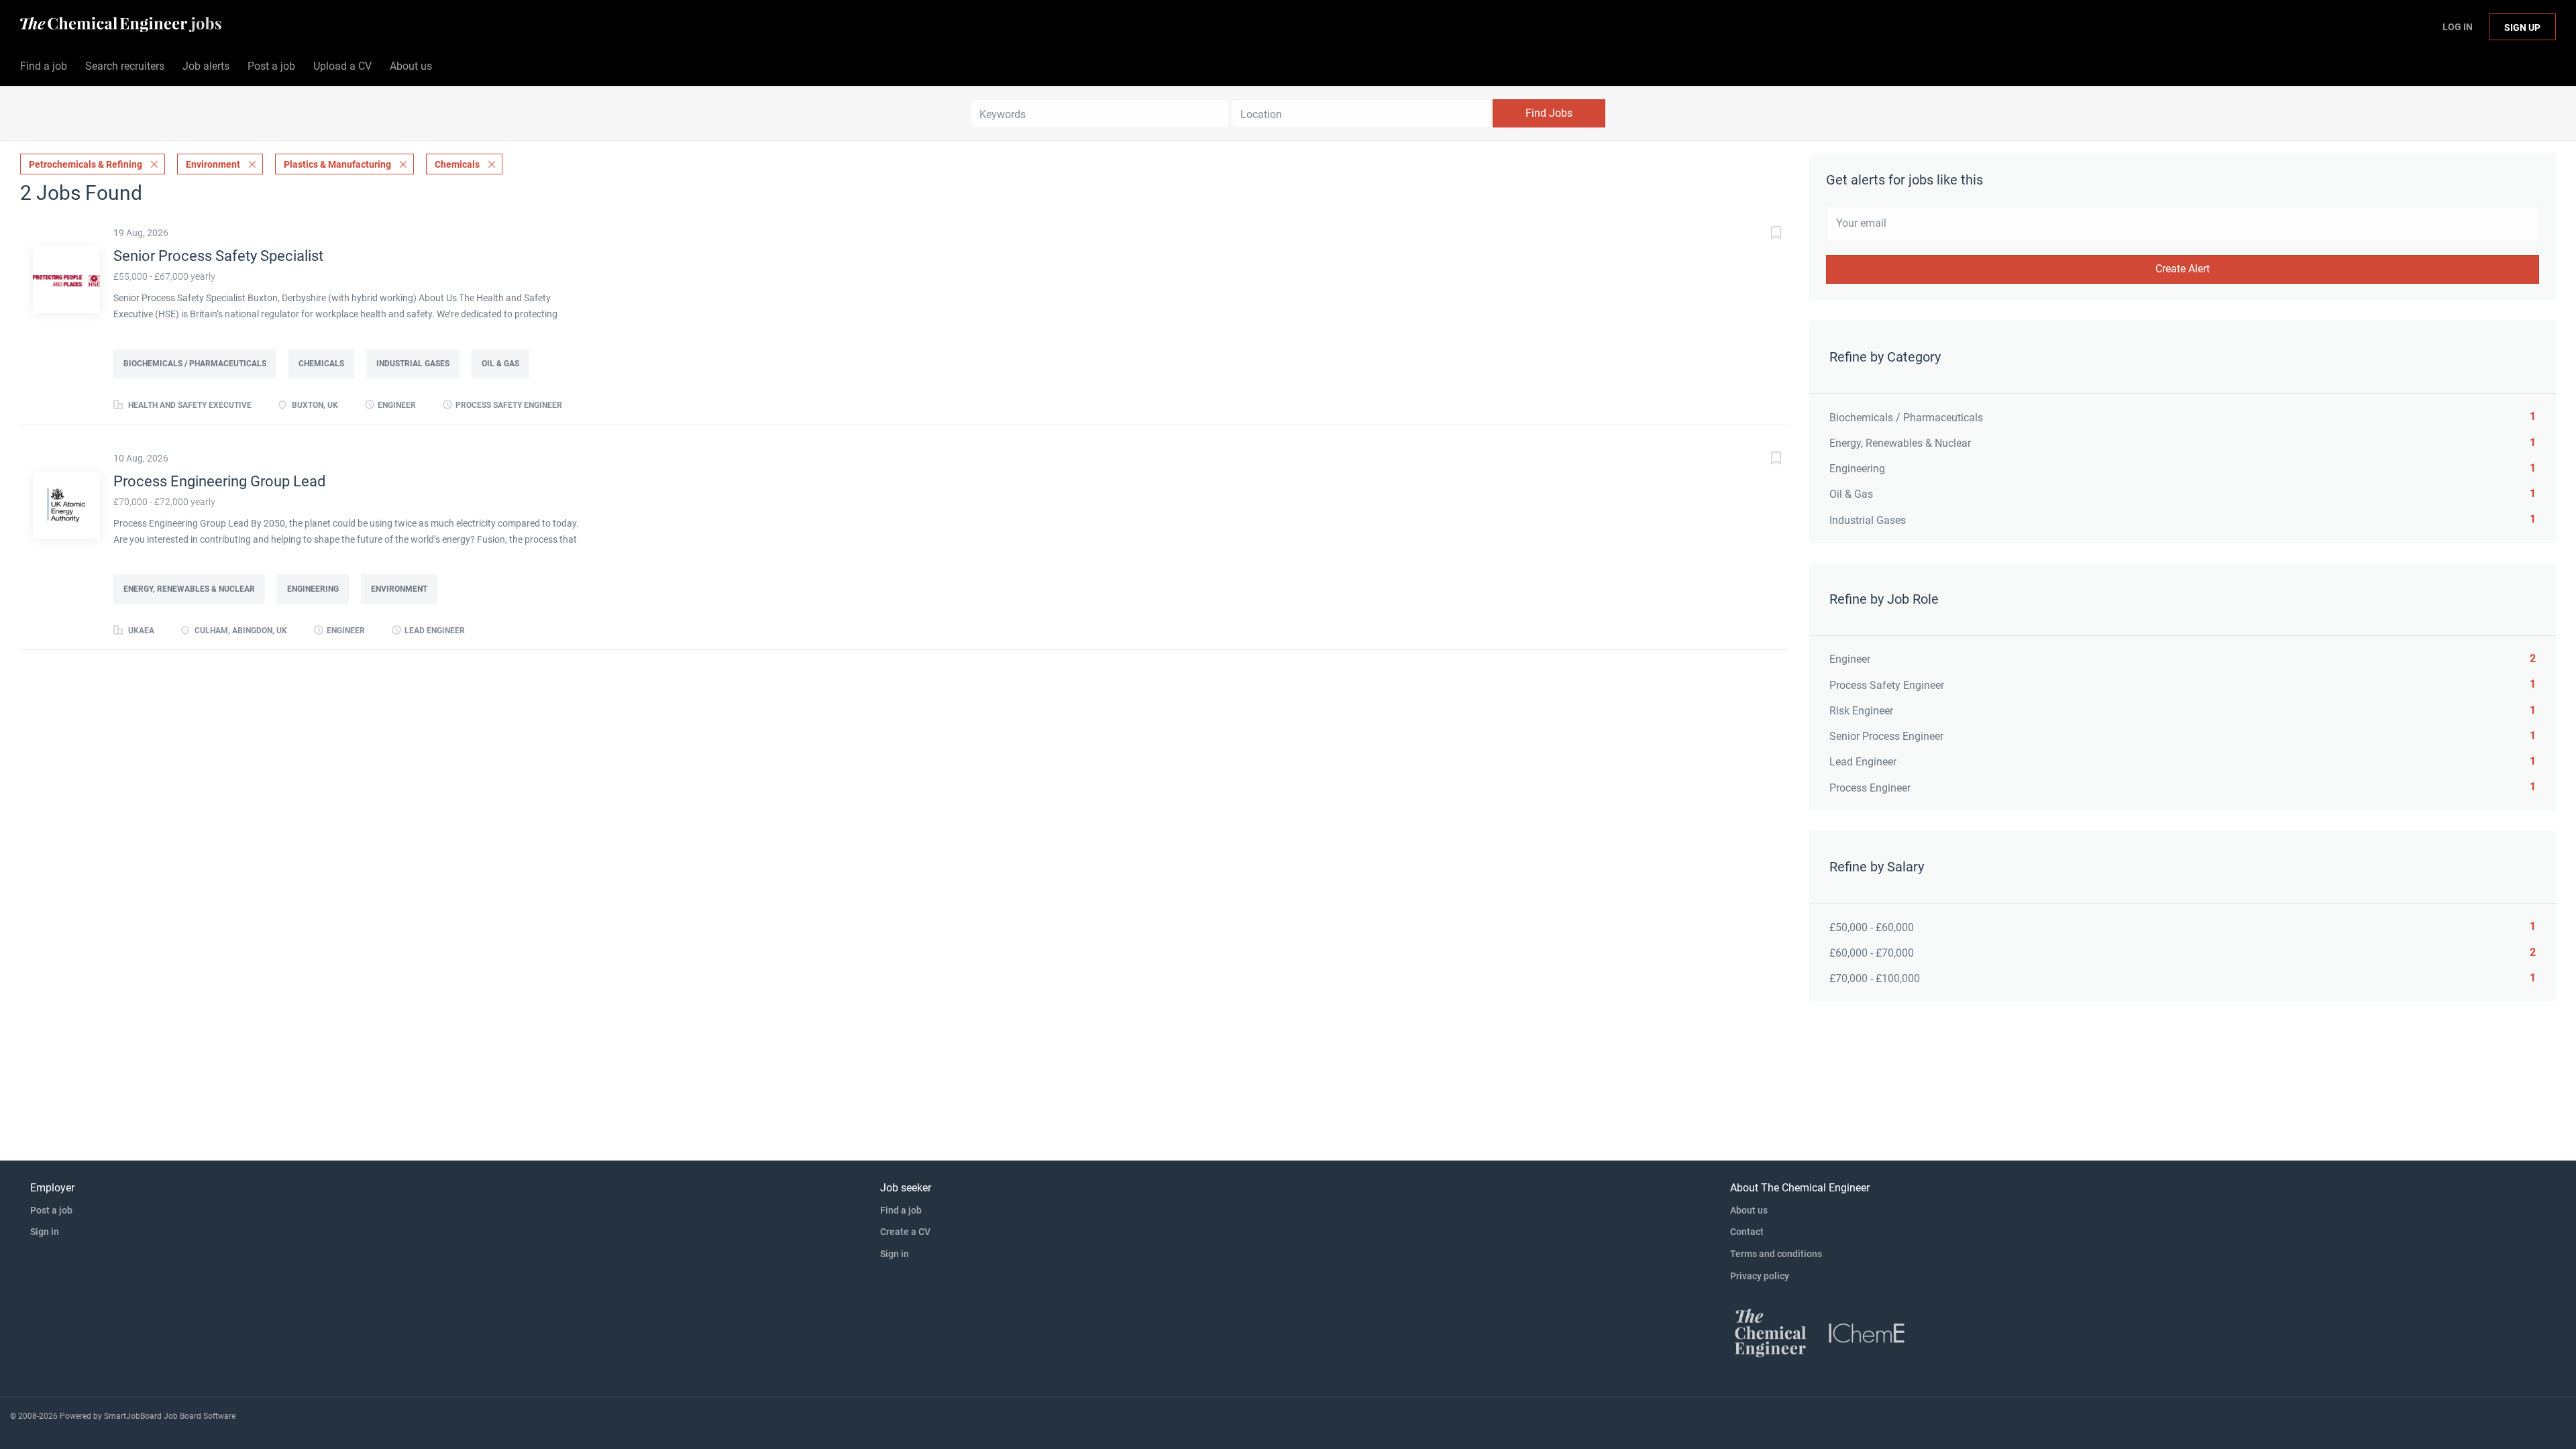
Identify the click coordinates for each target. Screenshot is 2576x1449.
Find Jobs (1549, 113)
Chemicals (457, 164)
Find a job (901, 1210)
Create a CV (905, 1232)
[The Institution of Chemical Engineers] (1867, 1332)
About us (1749, 1210)
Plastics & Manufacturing (337, 164)
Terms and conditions (1776, 1254)
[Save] (1762, 234)
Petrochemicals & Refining (86, 164)
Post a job (51, 1210)
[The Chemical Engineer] (1770, 1332)
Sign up (2522, 28)
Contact (1747, 1232)
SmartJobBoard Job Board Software (170, 1416)
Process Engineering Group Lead (219, 481)
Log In (2458, 27)
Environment (213, 164)
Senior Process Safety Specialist (218, 256)
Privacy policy (1760, 1276)
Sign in (45, 1232)
